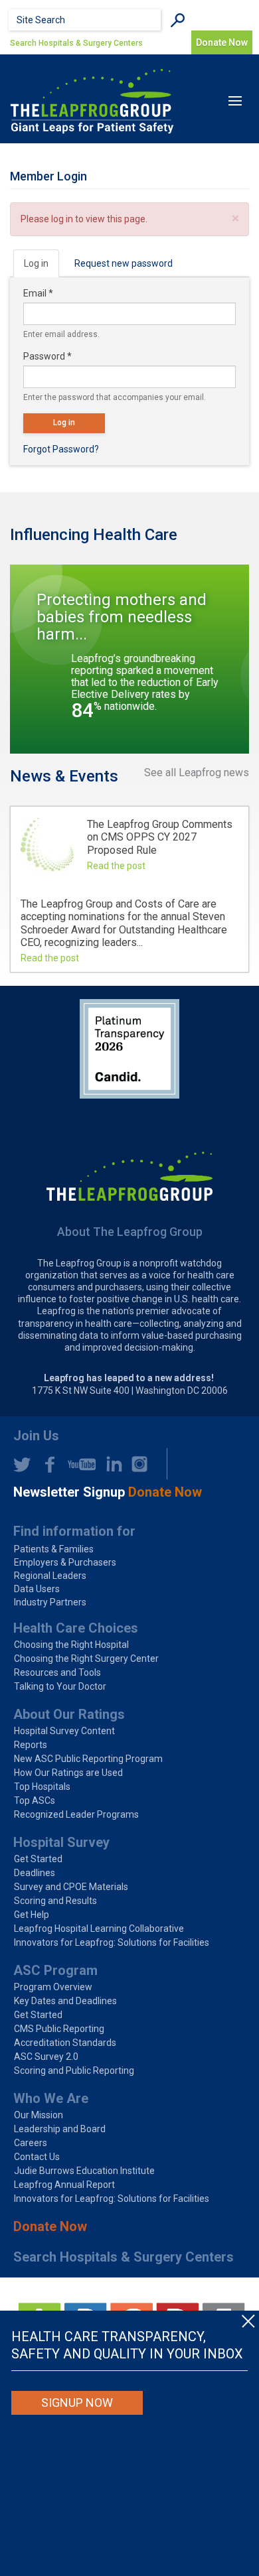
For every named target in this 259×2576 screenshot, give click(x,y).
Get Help (32, 1915)
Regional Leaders (50, 1576)
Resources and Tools (57, 1672)
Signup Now (77, 2403)
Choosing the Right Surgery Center (86, 1659)
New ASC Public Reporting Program (88, 1759)
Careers (31, 2143)
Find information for (74, 1531)
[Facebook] (46, 1464)
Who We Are (51, 2098)
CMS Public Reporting (59, 2029)
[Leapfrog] (92, 101)
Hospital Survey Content (64, 1731)
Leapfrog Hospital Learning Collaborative (99, 1929)
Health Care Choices (76, 1628)
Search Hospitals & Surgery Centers (76, 43)
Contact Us (37, 2157)
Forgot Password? (61, 449)
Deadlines (35, 1873)
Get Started (38, 1859)
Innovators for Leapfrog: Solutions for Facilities (112, 1942)
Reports (31, 1745)
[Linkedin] (111, 1464)
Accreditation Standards (65, 2043)
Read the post (116, 866)
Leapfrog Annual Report (64, 2185)
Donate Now (50, 2226)
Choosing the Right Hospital (71, 1645)
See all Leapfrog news (197, 773)
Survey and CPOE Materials (71, 1887)
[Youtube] (78, 1464)
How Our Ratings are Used (68, 1773)
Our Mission (39, 2115)
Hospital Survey (61, 1842)
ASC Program (55, 1970)
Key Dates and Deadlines (65, 2001)
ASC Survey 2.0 (46, 2057)
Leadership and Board (60, 2129)
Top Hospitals (42, 1787)
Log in (42, 268)
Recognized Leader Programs (76, 1814)
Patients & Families (54, 1549)
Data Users (37, 1589)
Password (47, 356)
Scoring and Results (55, 1901)
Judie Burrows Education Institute (84, 2171)
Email (38, 293)
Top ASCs (35, 1800)
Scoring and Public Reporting (74, 2070)
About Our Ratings (69, 1714)
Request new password (124, 263)
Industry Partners (50, 1602)
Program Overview (53, 1987)
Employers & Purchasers (65, 1562)
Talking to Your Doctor (60, 1686)
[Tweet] (22, 1464)
